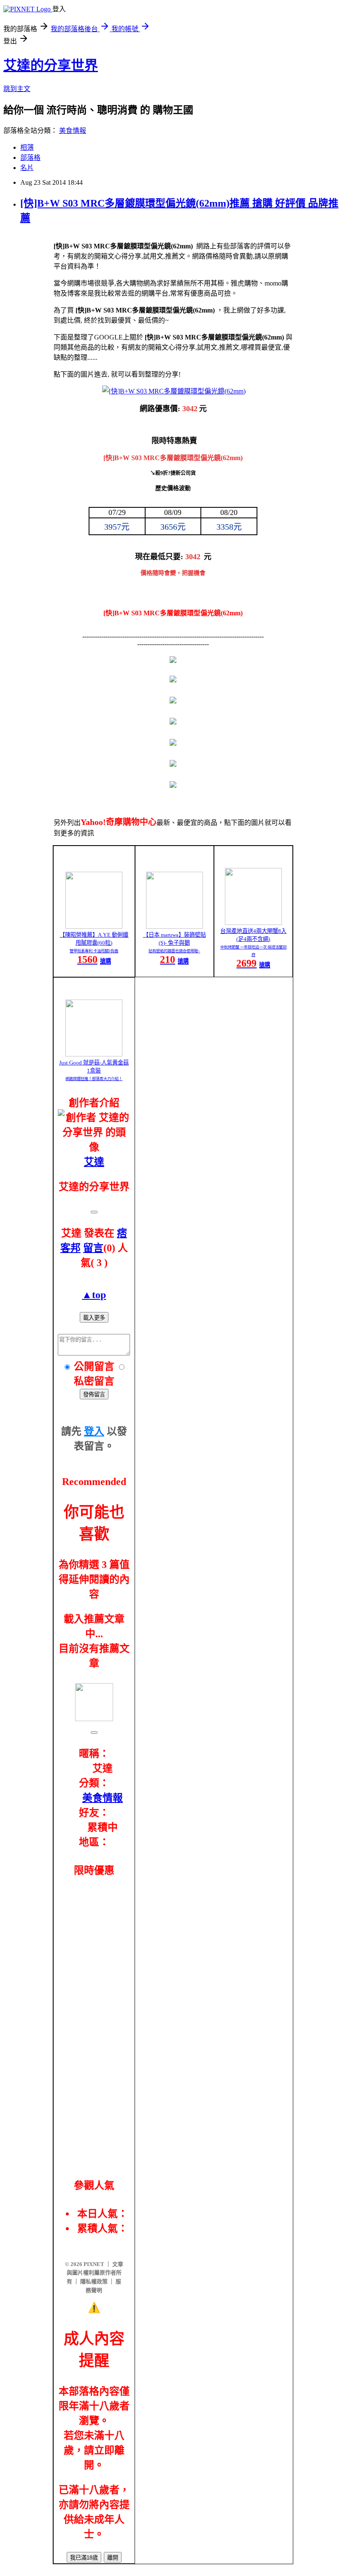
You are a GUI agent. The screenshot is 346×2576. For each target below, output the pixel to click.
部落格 (30, 158)
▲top (94, 1295)
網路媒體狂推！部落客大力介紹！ (94, 1079)
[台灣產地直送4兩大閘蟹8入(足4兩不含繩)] (253, 923)
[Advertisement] (94, 2017)
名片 (27, 168)
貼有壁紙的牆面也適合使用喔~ (174, 951)
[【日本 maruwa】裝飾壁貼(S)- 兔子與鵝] (174, 926)
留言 (93, 1248)
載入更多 (94, 1318)
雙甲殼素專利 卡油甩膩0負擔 (94, 951)
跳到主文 (17, 89)
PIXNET (94, 2264)
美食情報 (73, 131)
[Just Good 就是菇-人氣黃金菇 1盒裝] (94, 1054)
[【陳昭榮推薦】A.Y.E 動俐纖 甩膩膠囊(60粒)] (94, 926)
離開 (113, 2558)
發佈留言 (94, 1394)
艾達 (94, 1162)
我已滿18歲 (84, 2558)
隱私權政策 (94, 2281)
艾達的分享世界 (51, 65)
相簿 (27, 147)
